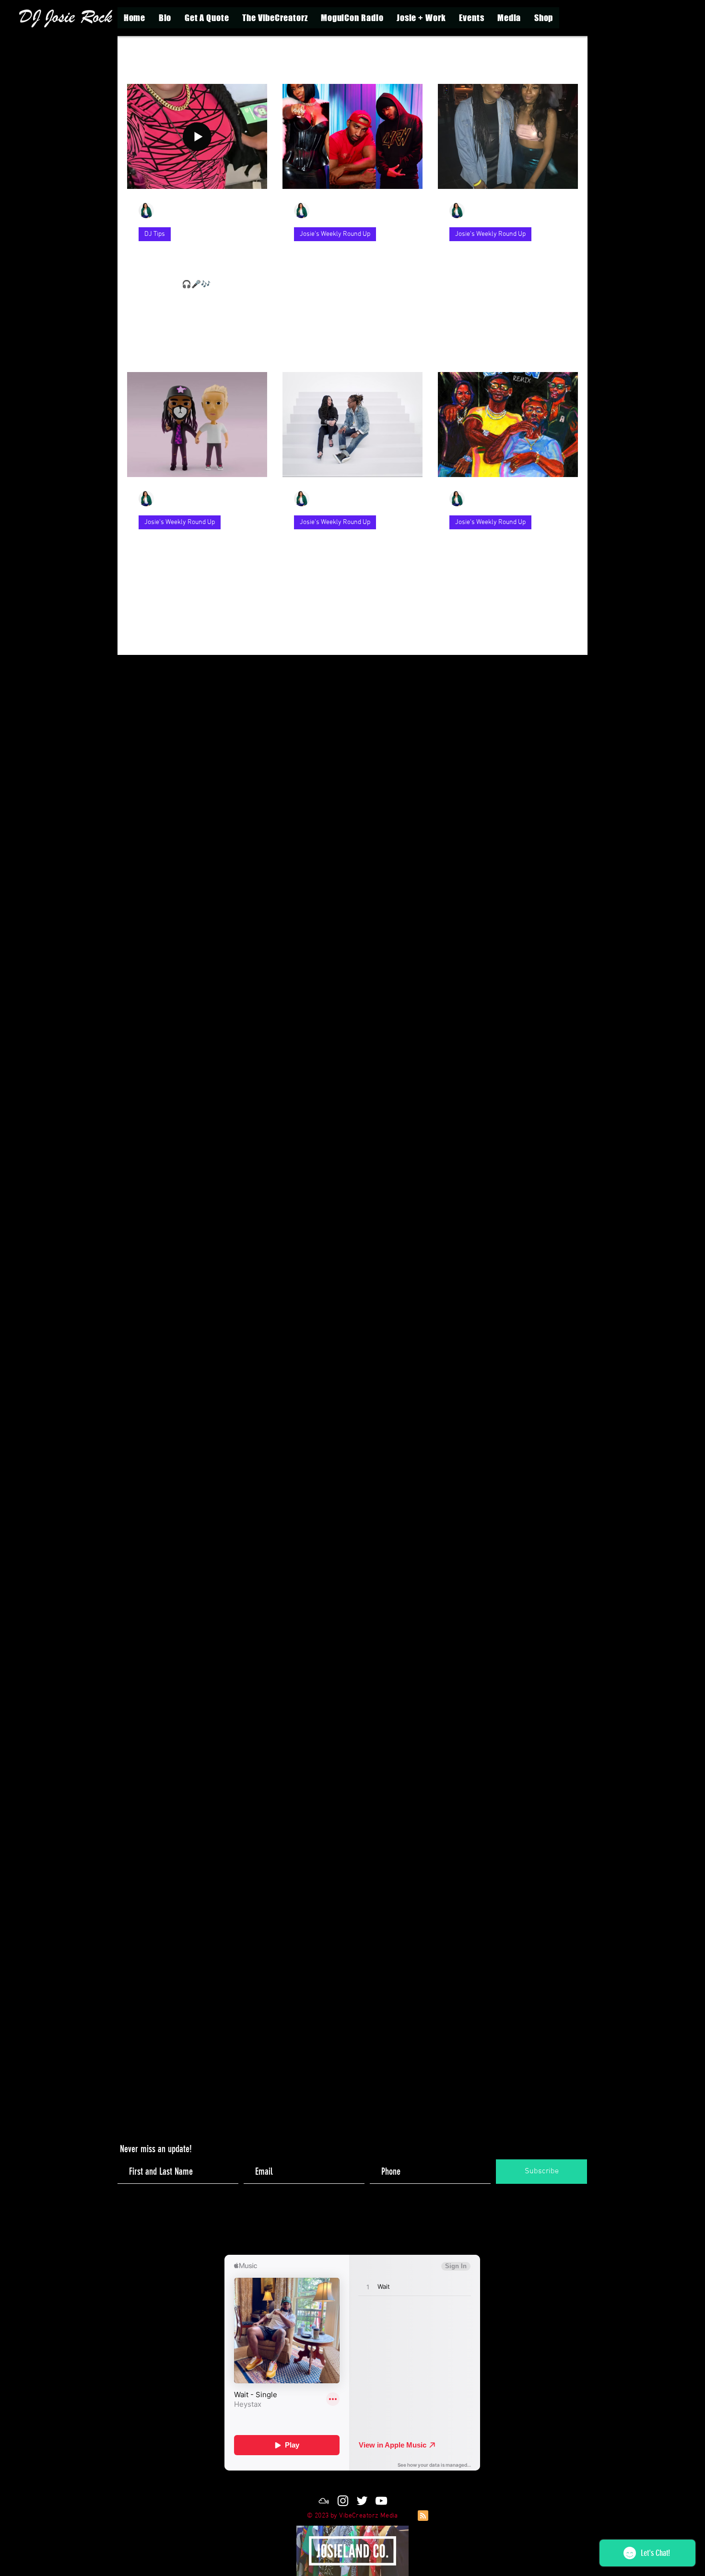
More (497, 55)
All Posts (141, 55)
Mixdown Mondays (332, 55)
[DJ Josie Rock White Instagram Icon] (343, 2501)
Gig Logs (270, 55)
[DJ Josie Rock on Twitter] (362, 2501)
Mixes (183, 55)
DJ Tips (392, 55)
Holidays (225, 55)
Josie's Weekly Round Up (335, 234)
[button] (421, 18)
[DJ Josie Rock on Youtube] (381, 2501)
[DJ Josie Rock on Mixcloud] (324, 2501)
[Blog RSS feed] (423, 2516)
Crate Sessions (446, 55)
